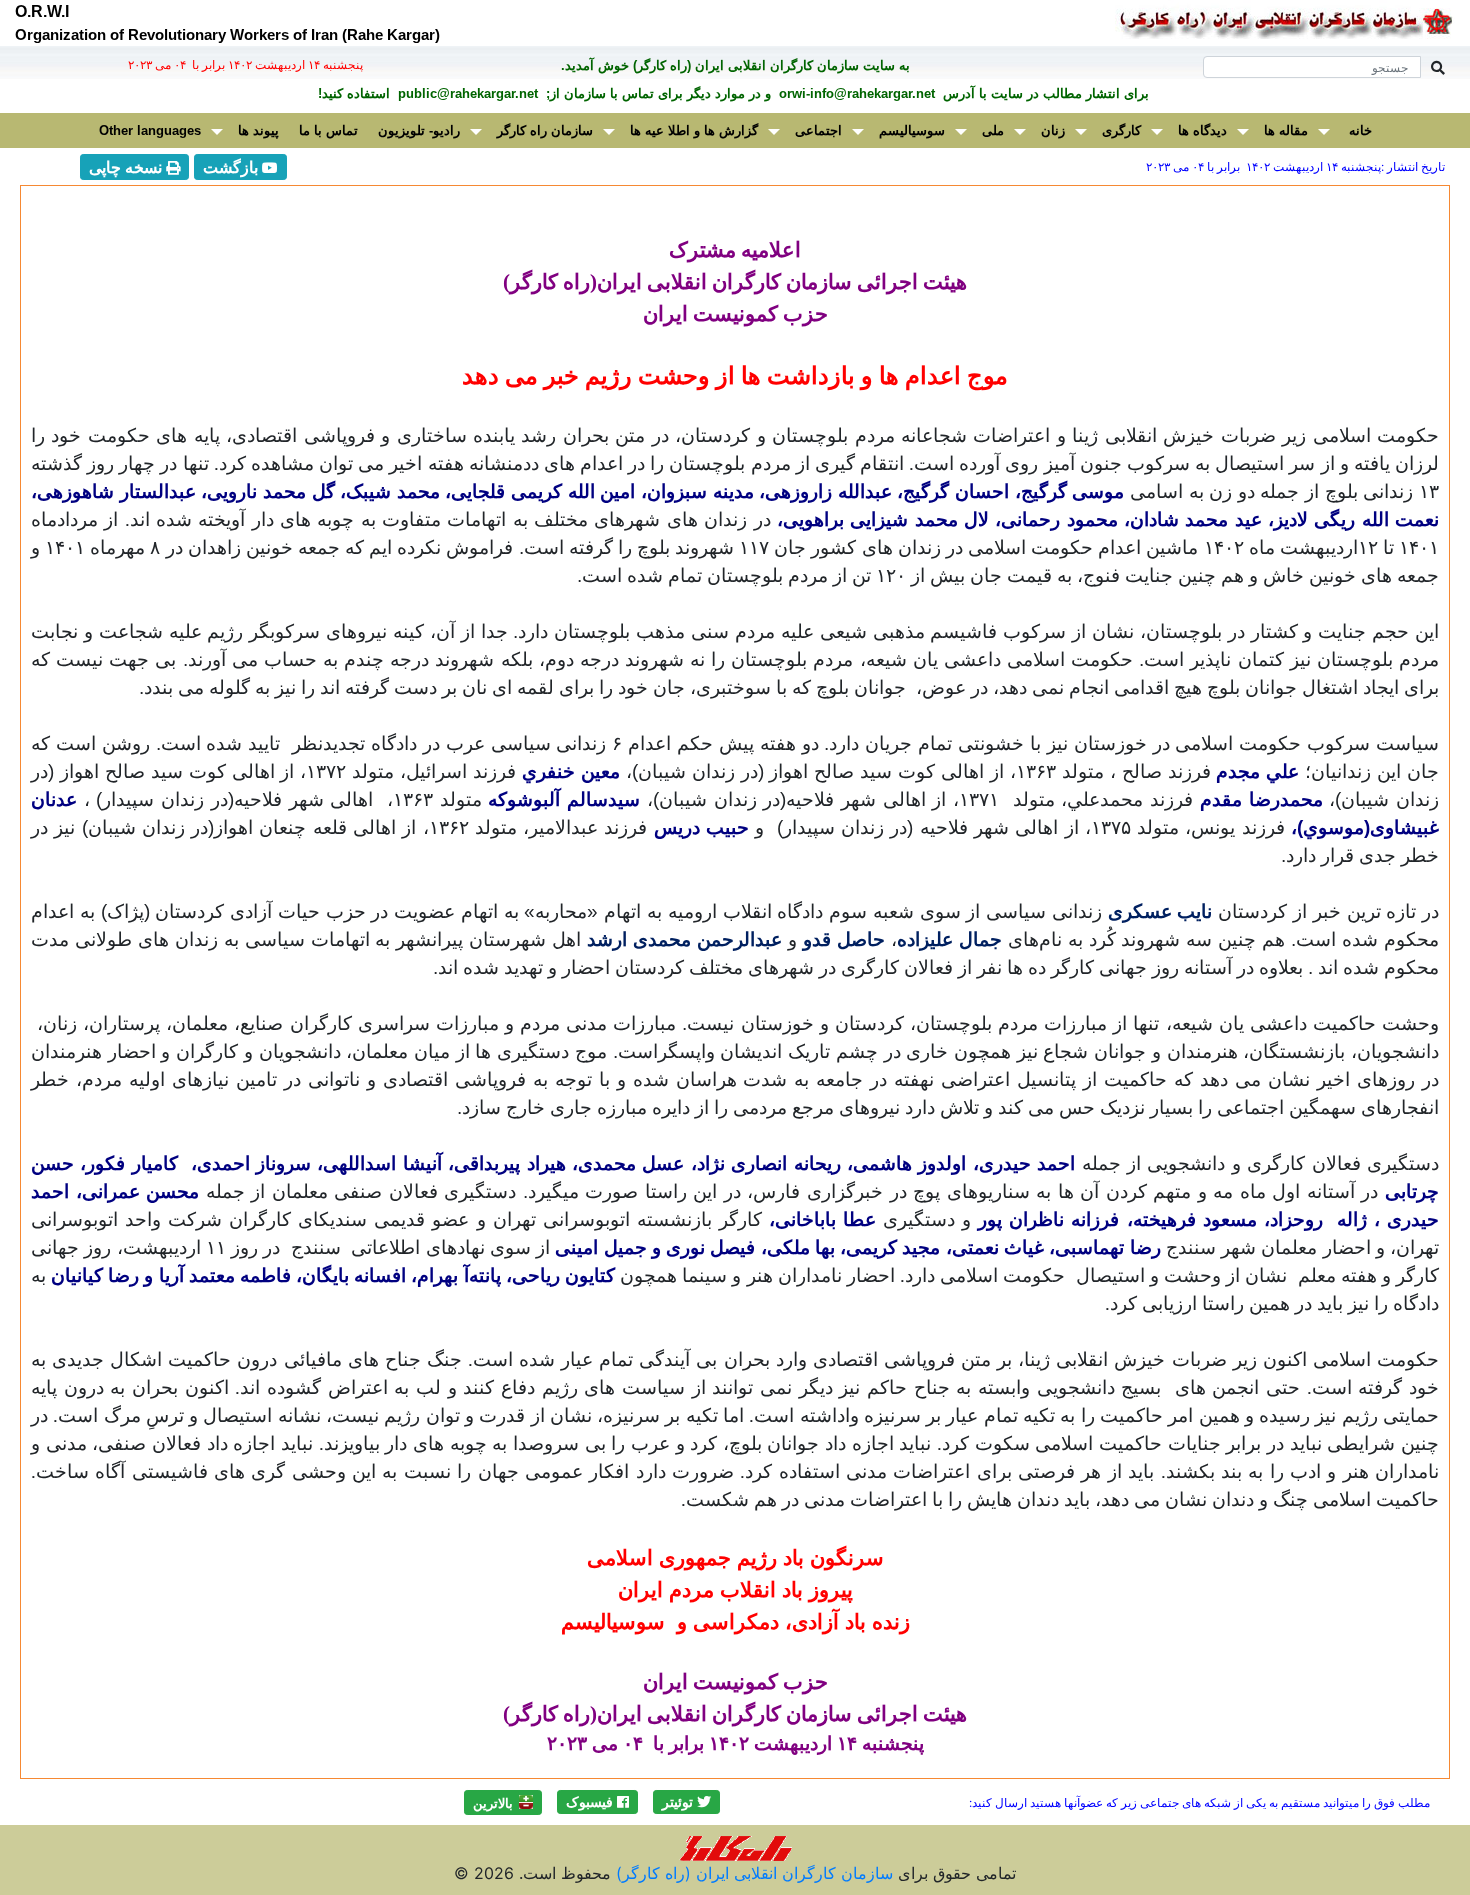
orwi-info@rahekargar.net (855, 93)
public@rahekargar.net (466, 93)
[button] (686, 1802)
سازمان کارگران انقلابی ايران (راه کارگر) (752, 1873)
